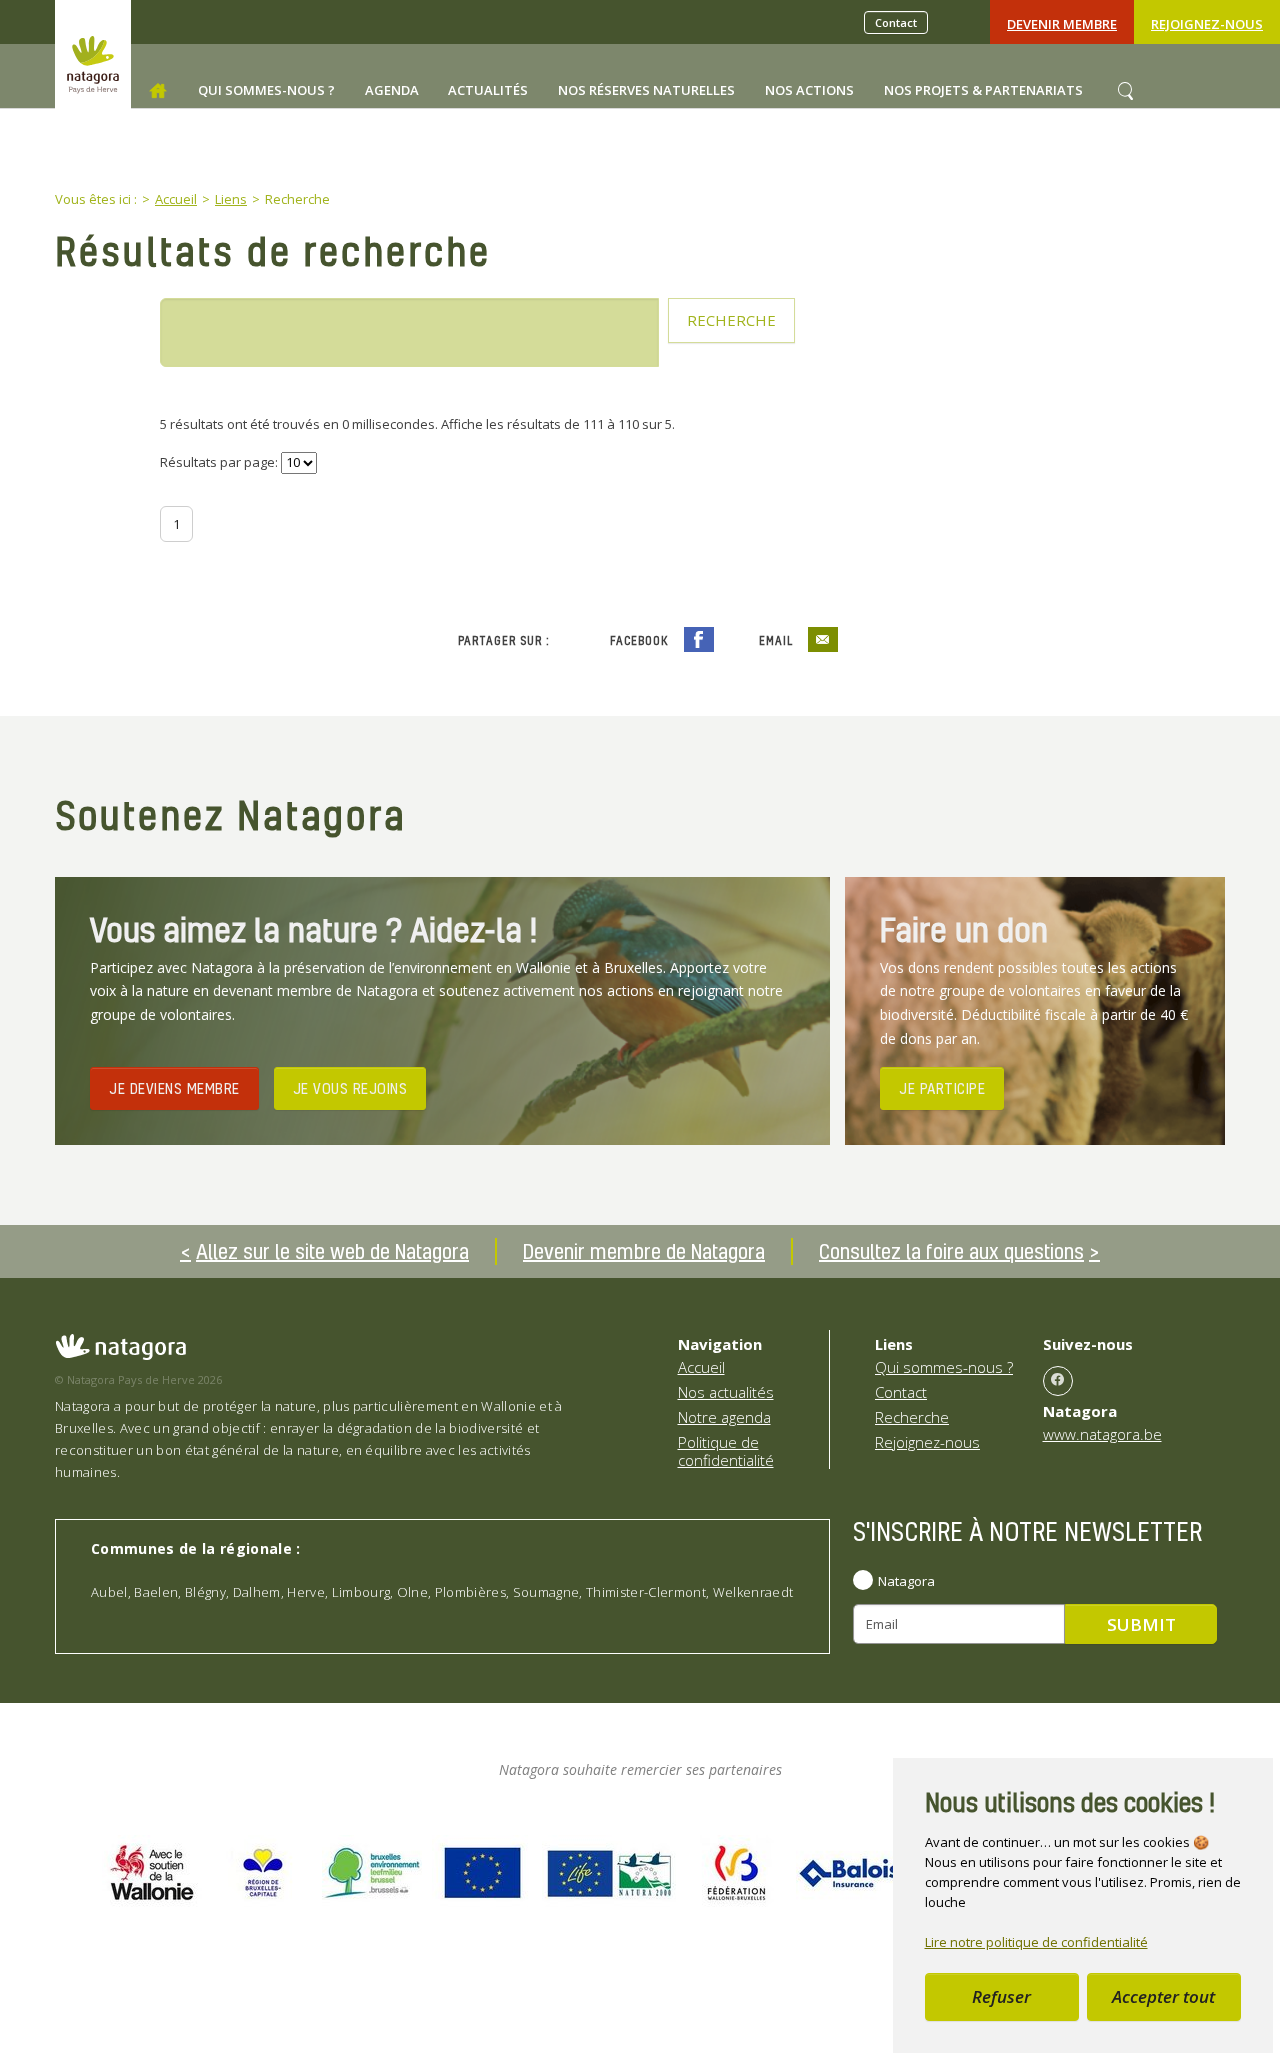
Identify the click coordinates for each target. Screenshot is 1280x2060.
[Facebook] (1058, 1381)
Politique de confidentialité (726, 1451)
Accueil (701, 1367)
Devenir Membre (1062, 24)
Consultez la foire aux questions (951, 1251)
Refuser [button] (1001, 1996)
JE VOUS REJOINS (350, 1088)
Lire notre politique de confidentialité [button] (1036, 1942)
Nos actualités (726, 1392)
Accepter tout (1163, 1996)
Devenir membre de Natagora (644, 1251)
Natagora (906, 1581)
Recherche (912, 1417)
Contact (896, 22)
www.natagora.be (1102, 1434)
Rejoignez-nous (1207, 24)
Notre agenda (724, 1417)
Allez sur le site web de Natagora (332, 1251)
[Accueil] (158, 91)
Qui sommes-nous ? (944, 1367)
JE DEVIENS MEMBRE (174, 1088)
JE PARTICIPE (942, 1088)
